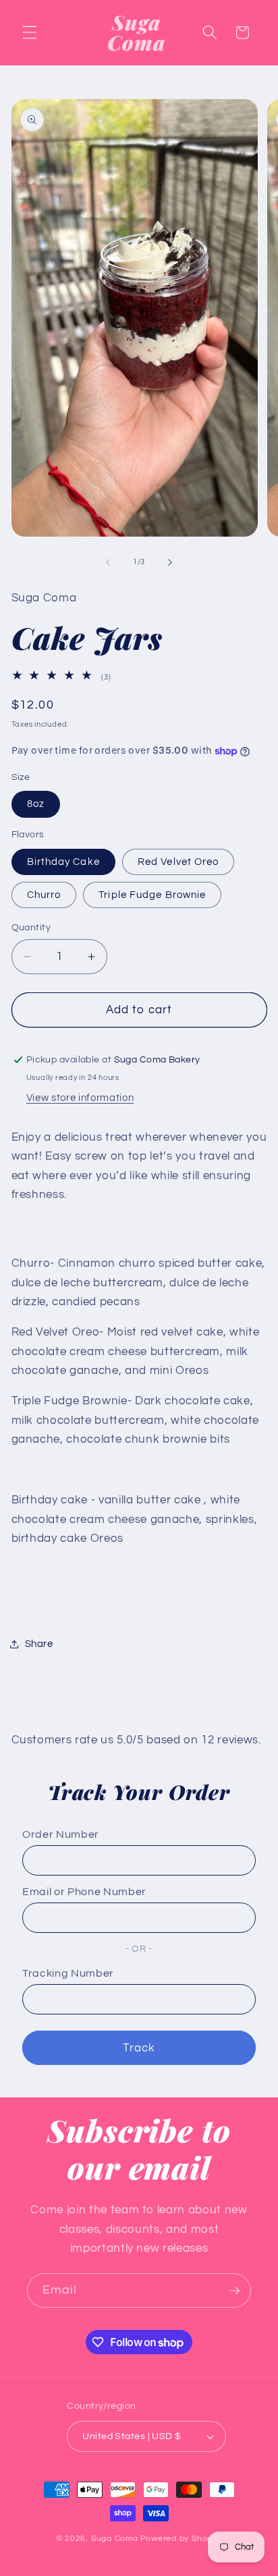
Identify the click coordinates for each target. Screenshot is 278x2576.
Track (139, 2048)
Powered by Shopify (182, 2539)
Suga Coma (115, 2539)
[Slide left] (108, 562)
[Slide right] (170, 562)
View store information (80, 1098)
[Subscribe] (234, 2291)
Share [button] (39, 1644)
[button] (30, 32)
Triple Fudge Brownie (152, 895)
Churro (44, 895)
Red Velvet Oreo (178, 862)
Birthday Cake (63, 862)
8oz (36, 804)
